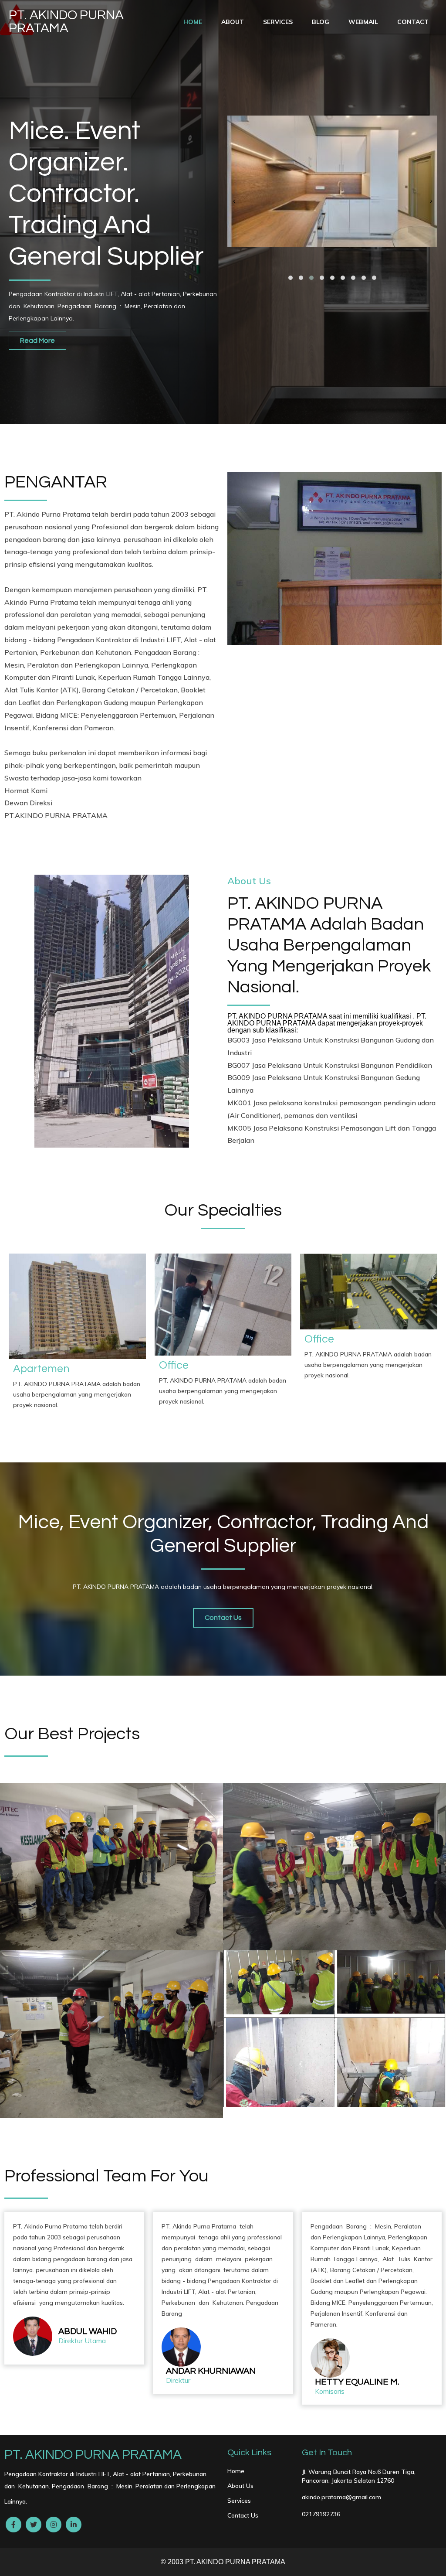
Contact (413, 22)
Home (193, 22)
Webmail (363, 22)
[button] (291, 278)
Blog (321, 22)
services (278, 22)
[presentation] (234, 201)
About (233, 22)
